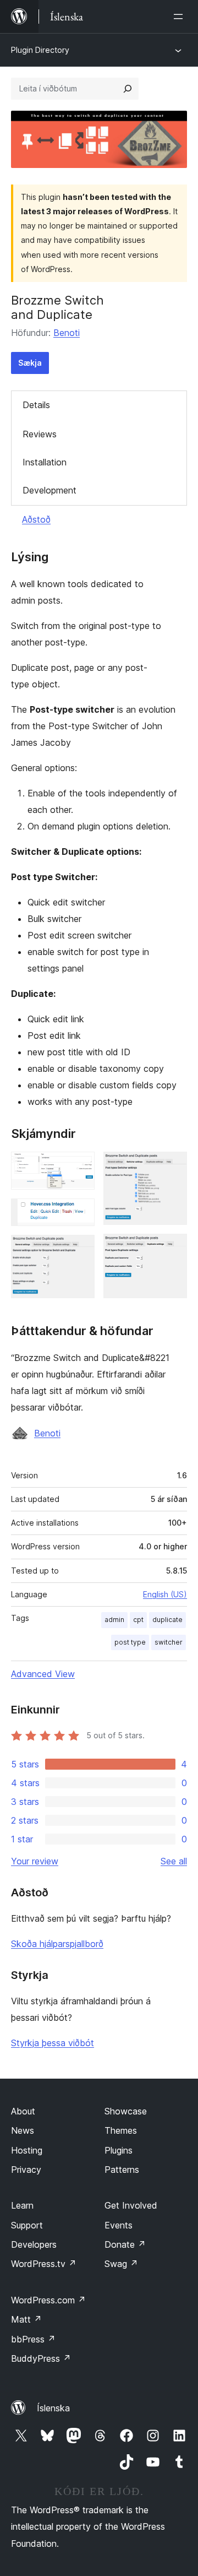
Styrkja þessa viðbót (53, 2043)
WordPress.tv (44, 2264)
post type (130, 1642)
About (23, 2111)
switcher (169, 1642)
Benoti (67, 333)
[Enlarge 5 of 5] (172, 1249)
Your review (35, 1861)
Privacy (26, 2170)
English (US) (165, 1594)
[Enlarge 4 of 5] (172, 1167)
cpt (138, 1620)
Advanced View (43, 1674)
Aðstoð (36, 519)
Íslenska (53, 2408)
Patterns (122, 2170)
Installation (45, 462)
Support (27, 2225)
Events (119, 2225)
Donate (125, 2244)
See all (174, 1861)
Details (36, 405)
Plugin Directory (40, 50)
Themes (121, 2130)
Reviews (40, 434)
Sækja (30, 363)
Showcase (126, 2111)
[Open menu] (180, 17)
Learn (22, 2205)
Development (50, 490)
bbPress (33, 2339)
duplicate (167, 1620)
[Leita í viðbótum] (128, 89)
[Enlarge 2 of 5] (80, 1213)
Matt (26, 2319)
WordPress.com (48, 2300)
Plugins (119, 2150)
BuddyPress (41, 2358)
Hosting (27, 2150)
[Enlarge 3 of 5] (80, 1250)
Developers (34, 2244)
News (23, 2130)
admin (114, 1620)
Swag (121, 2264)
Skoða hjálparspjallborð (57, 1944)
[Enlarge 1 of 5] (80, 1167)
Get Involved (131, 2205)
